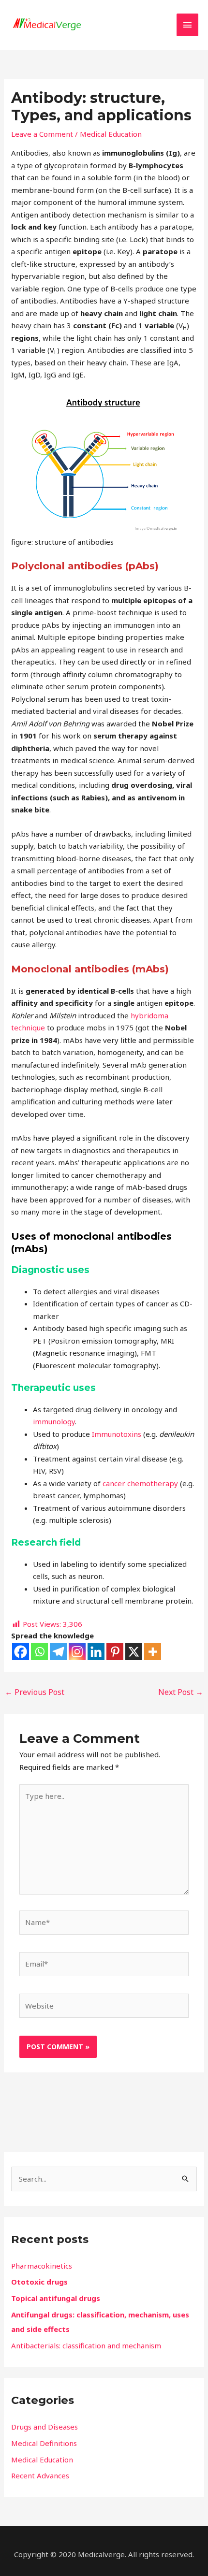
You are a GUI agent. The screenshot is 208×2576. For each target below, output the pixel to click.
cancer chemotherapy (140, 1483)
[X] (134, 1652)
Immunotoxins (117, 1434)
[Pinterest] (115, 1652)
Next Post (181, 1692)
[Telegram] (58, 1652)
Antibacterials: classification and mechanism (86, 2345)
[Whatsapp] (39, 1652)
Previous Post (35, 1692)
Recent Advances (40, 2475)
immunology (54, 1421)
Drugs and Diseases (45, 2427)
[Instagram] (77, 1652)
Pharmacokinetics (42, 2266)
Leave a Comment (42, 134)
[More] (153, 1652)
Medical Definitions (44, 2443)
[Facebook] (21, 1652)
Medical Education (111, 134)
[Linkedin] (96, 1652)
